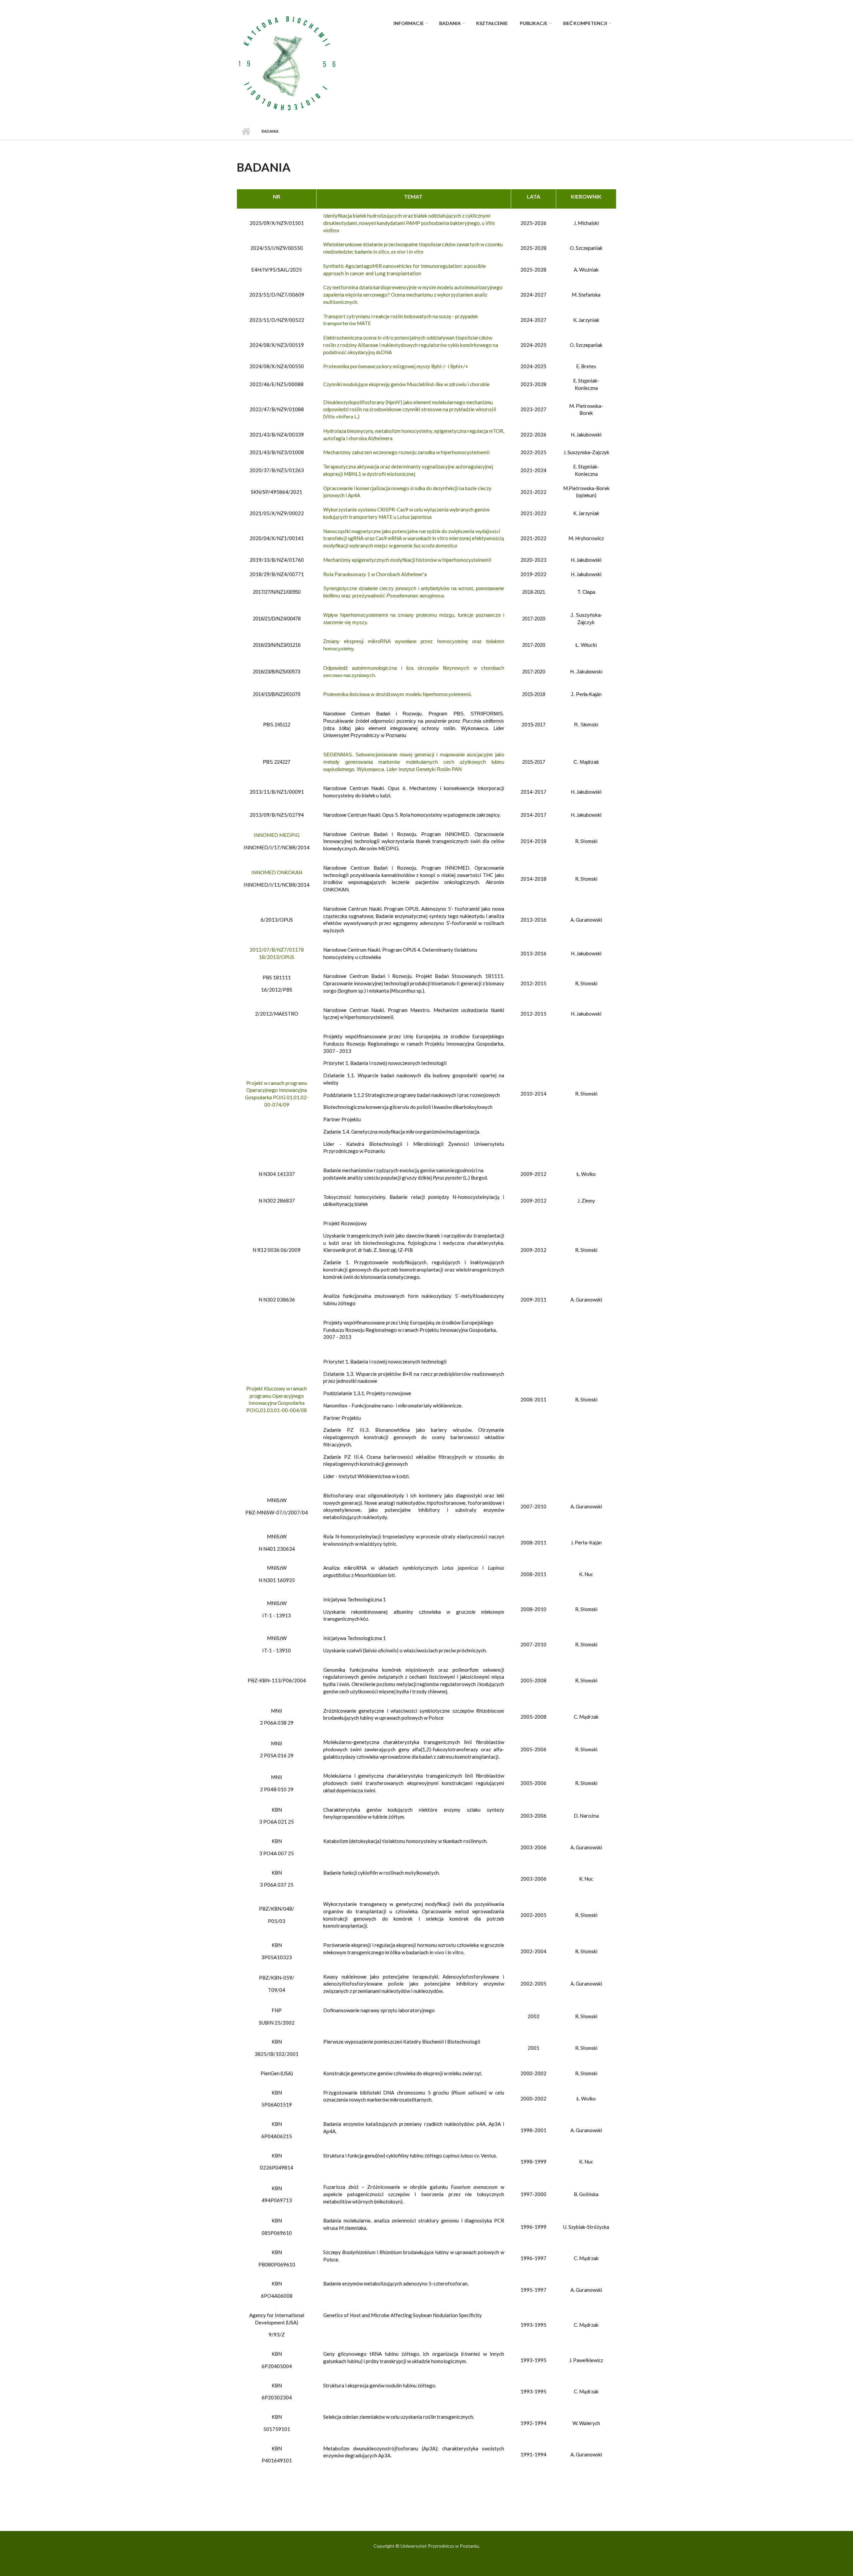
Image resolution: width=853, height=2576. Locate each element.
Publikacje (534, 23)
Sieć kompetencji (585, 23)
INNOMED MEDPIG (277, 835)
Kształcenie (492, 23)
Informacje (409, 23)
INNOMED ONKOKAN (277, 872)
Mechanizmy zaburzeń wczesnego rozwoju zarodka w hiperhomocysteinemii (406, 452)
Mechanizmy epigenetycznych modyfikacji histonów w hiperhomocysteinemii (407, 560)
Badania (450, 23)
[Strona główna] (287, 63)
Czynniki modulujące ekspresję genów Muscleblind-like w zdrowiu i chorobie (406, 384)
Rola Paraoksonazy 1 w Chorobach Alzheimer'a (375, 574)
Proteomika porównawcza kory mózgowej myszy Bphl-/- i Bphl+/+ (396, 366)
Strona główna (246, 131)
